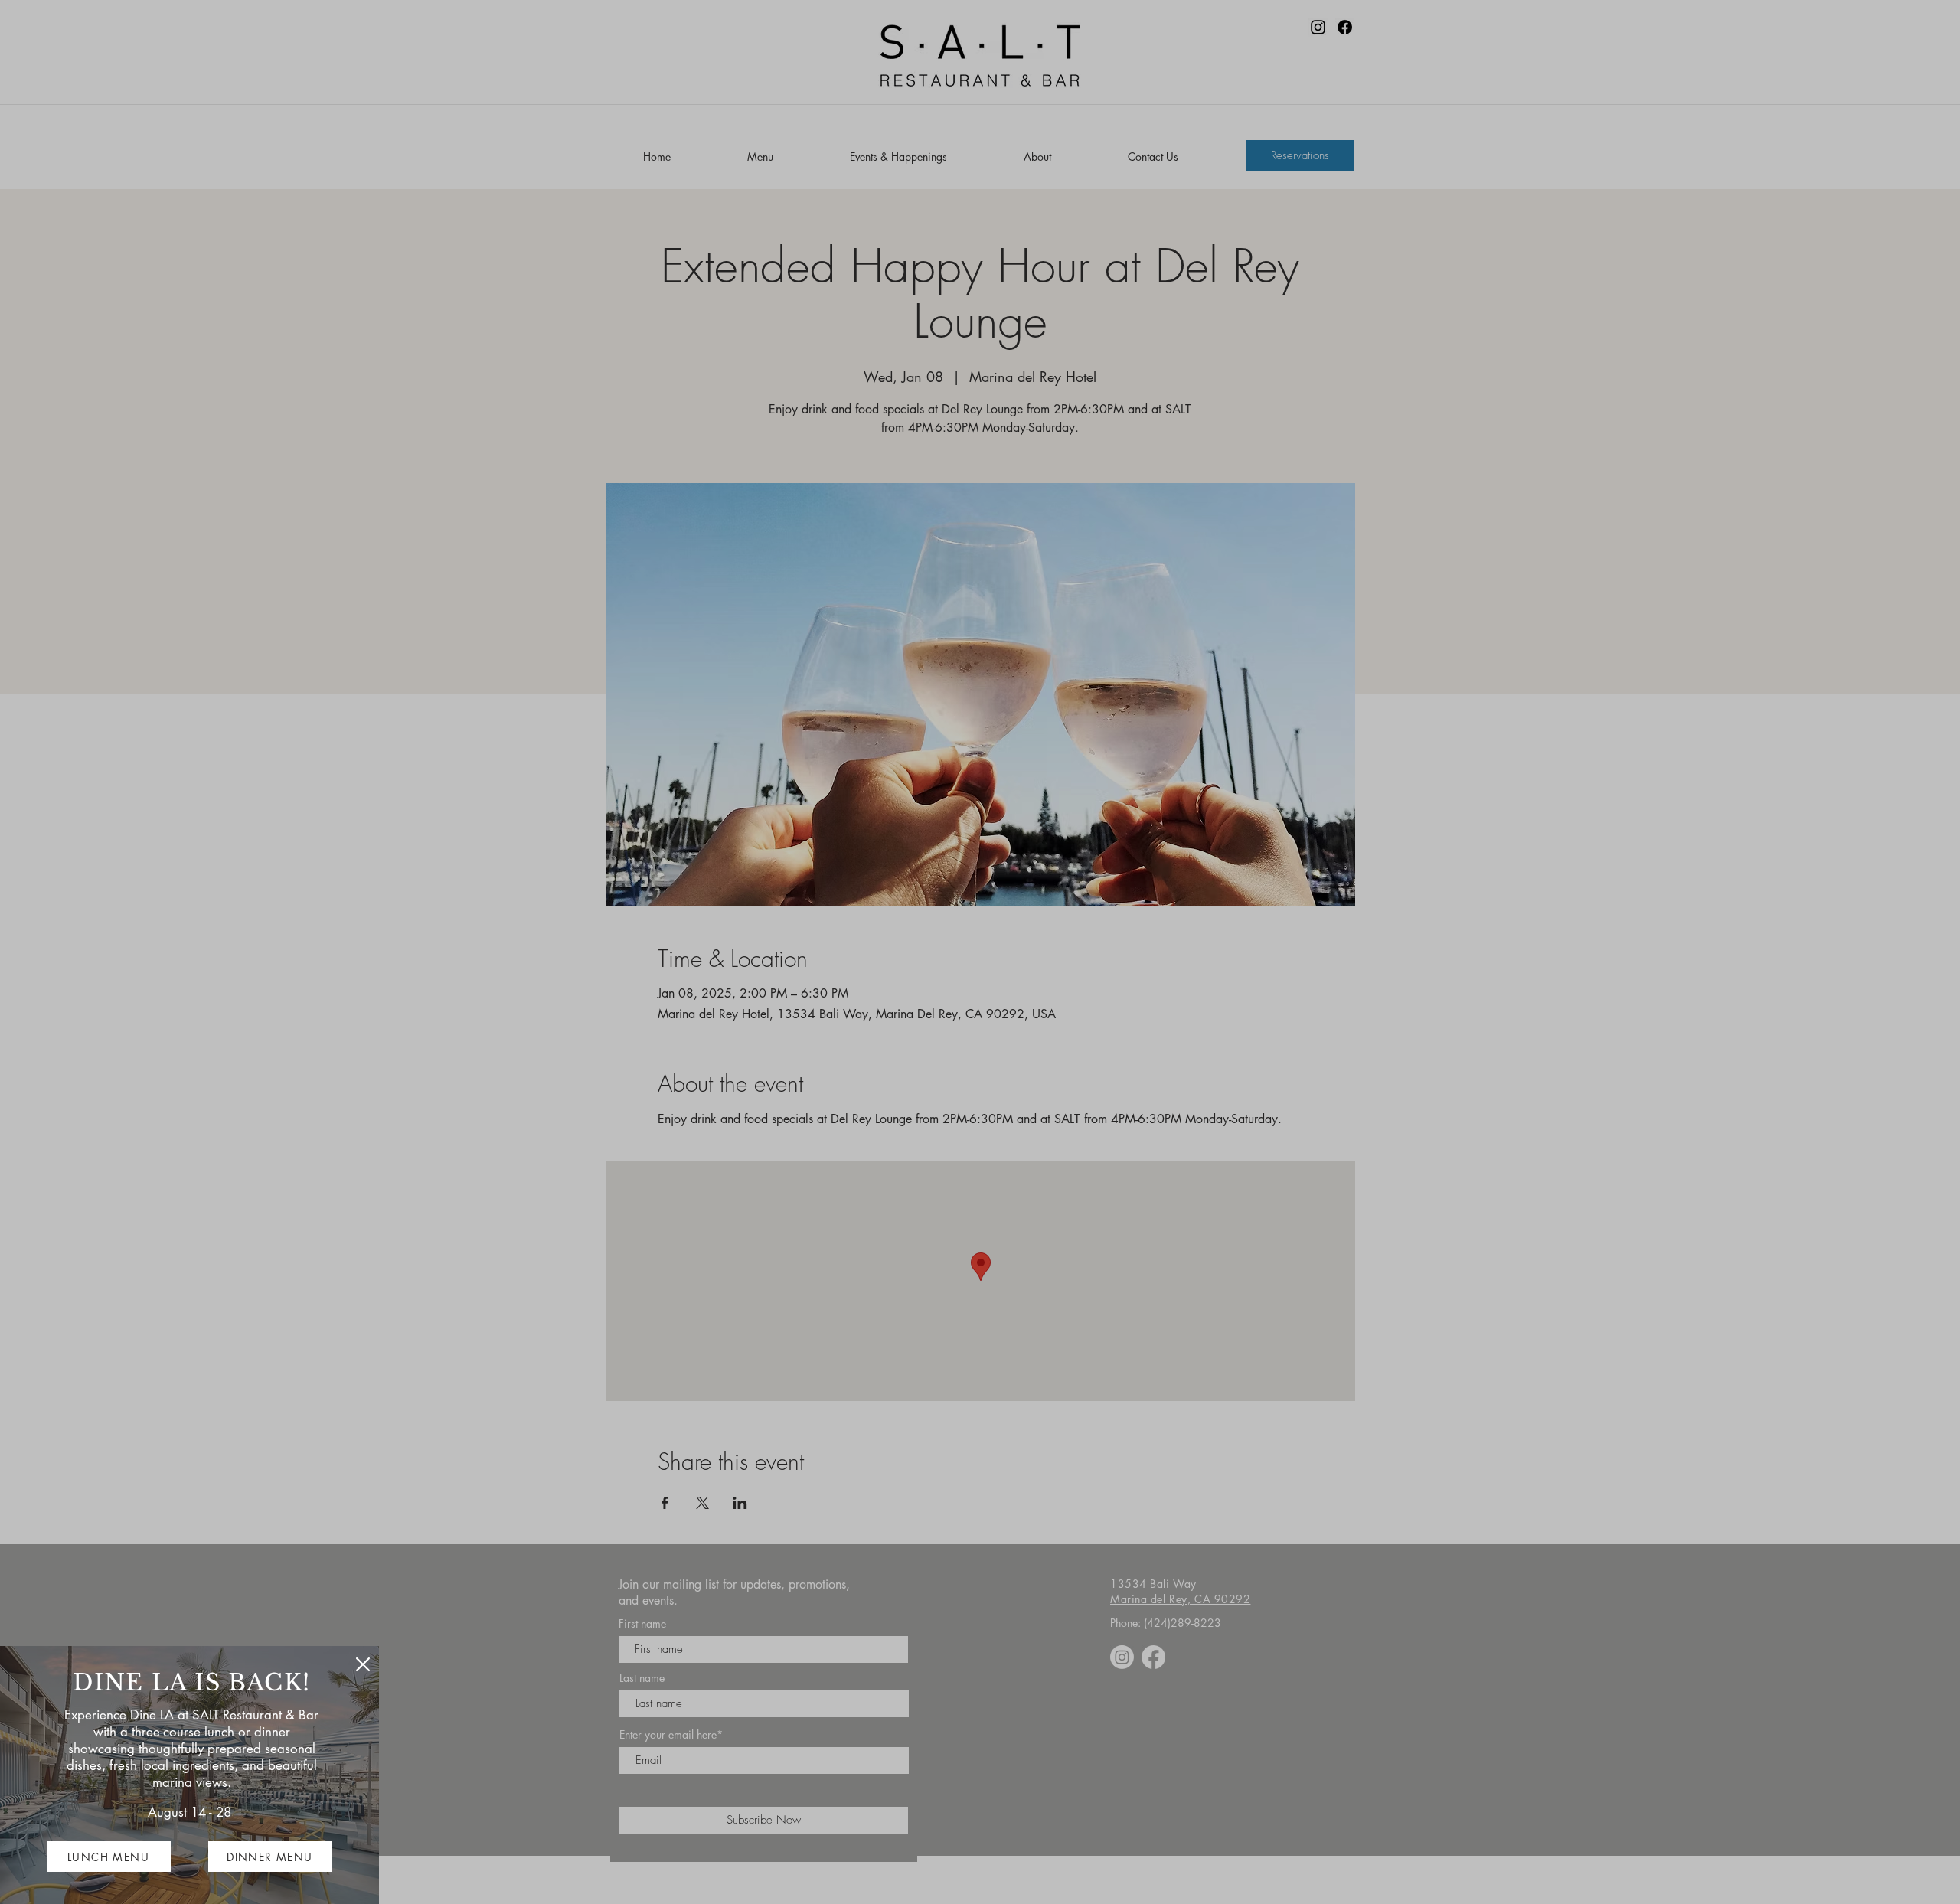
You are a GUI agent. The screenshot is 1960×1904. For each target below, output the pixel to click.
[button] (363, 1664)
